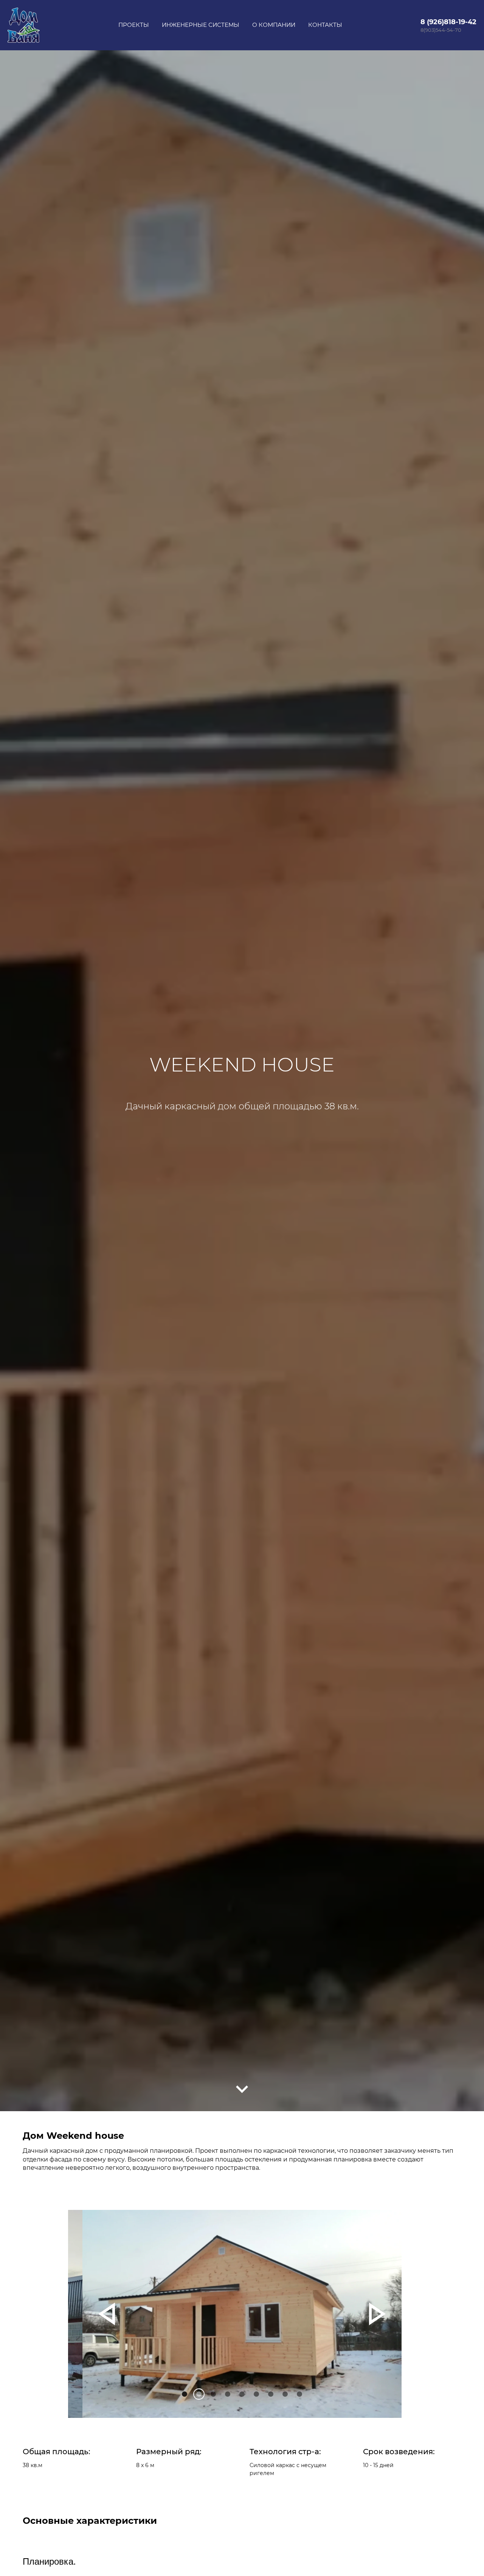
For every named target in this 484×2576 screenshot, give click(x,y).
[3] (228, 2394)
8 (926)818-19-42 (448, 22)
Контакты (325, 25)
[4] (242, 2394)
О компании (274, 25)
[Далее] (242, 2089)
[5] (256, 2394)
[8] (299, 2394)
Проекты (134, 25)
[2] (213, 2394)
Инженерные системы (201, 25)
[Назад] (107, 2314)
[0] (185, 2394)
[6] (271, 2394)
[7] (285, 2394)
